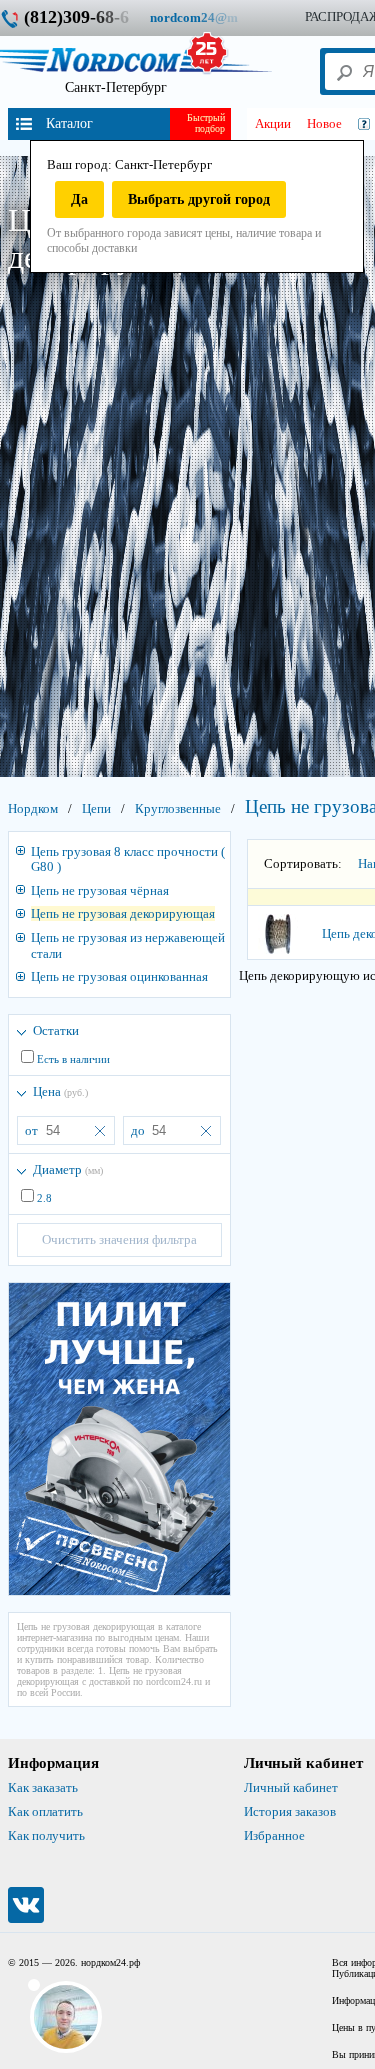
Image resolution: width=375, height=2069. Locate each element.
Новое (324, 123)
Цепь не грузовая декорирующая (123, 913)
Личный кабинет (291, 1787)
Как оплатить (45, 1811)
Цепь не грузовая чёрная (100, 890)
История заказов (290, 1811)
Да (79, 199)
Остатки (56, 1030)
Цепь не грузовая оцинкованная (119, 976)
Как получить (46, 1835)
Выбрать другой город (199, 199)
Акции (273, 123)
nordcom (209, 17)
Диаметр (68, 1169)
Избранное (274, 1835)
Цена (60, 1091)
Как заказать (43, 1787)
